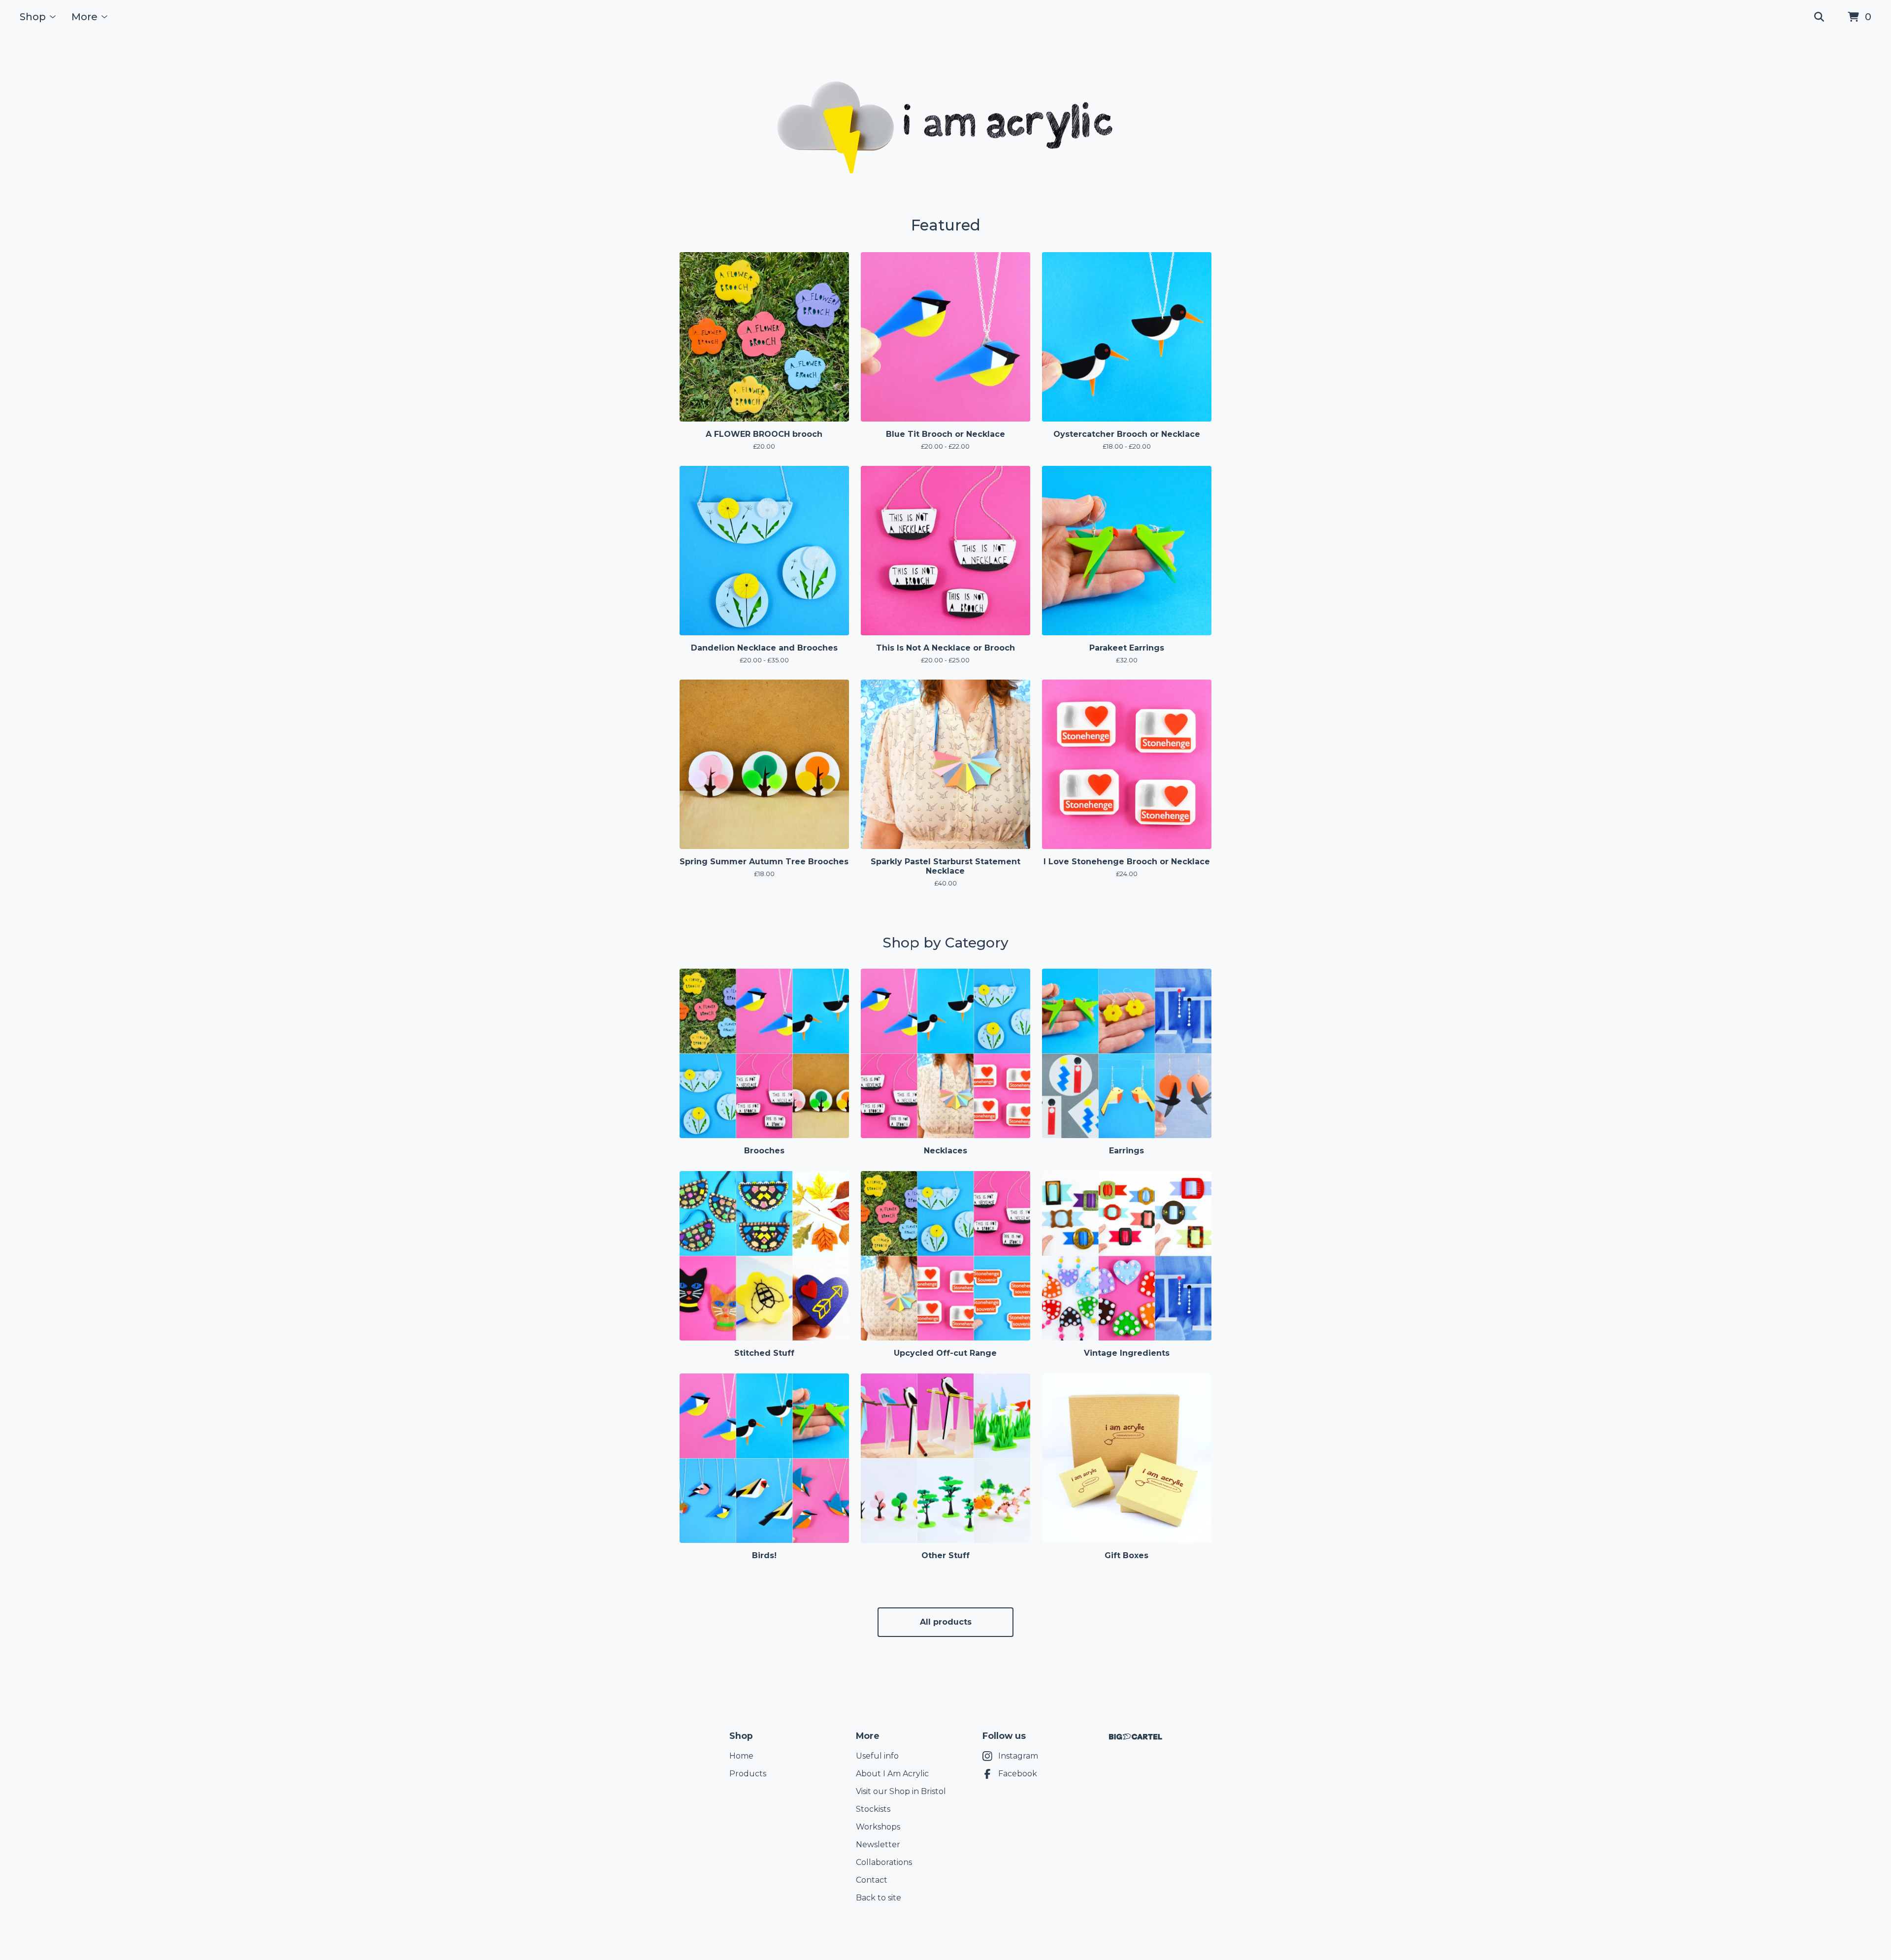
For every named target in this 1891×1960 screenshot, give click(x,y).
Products (748, 1774)
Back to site (879, 1898)
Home (741, 1756)
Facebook (1018, 1774)
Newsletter (878, 1845)
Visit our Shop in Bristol (901, 1791)
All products (946, 1622)
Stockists (873, 1809)
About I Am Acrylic (892, 1774)
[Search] (1819, 17)
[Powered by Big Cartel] (1136, 1737)
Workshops (878, 1827)
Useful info (877, 1756)
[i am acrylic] (945, 125)
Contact (872, 1880)
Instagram (1018, 1756)
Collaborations (884, 1862)
